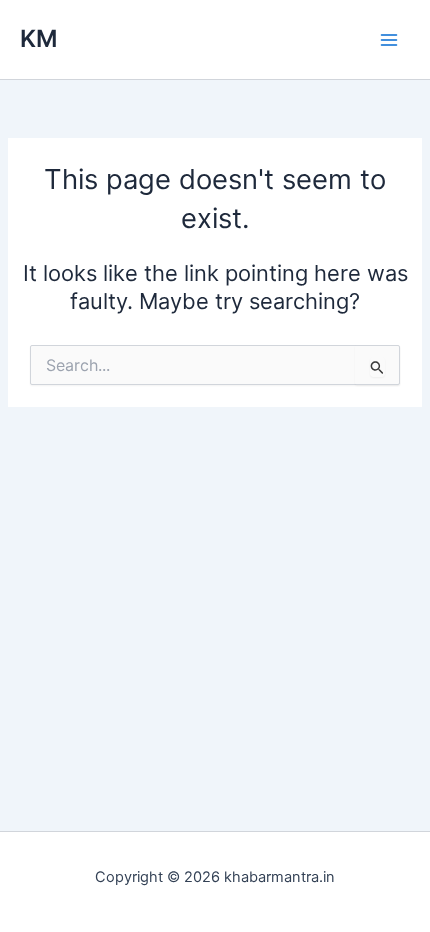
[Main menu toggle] (389, 40)
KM (38, 38)
